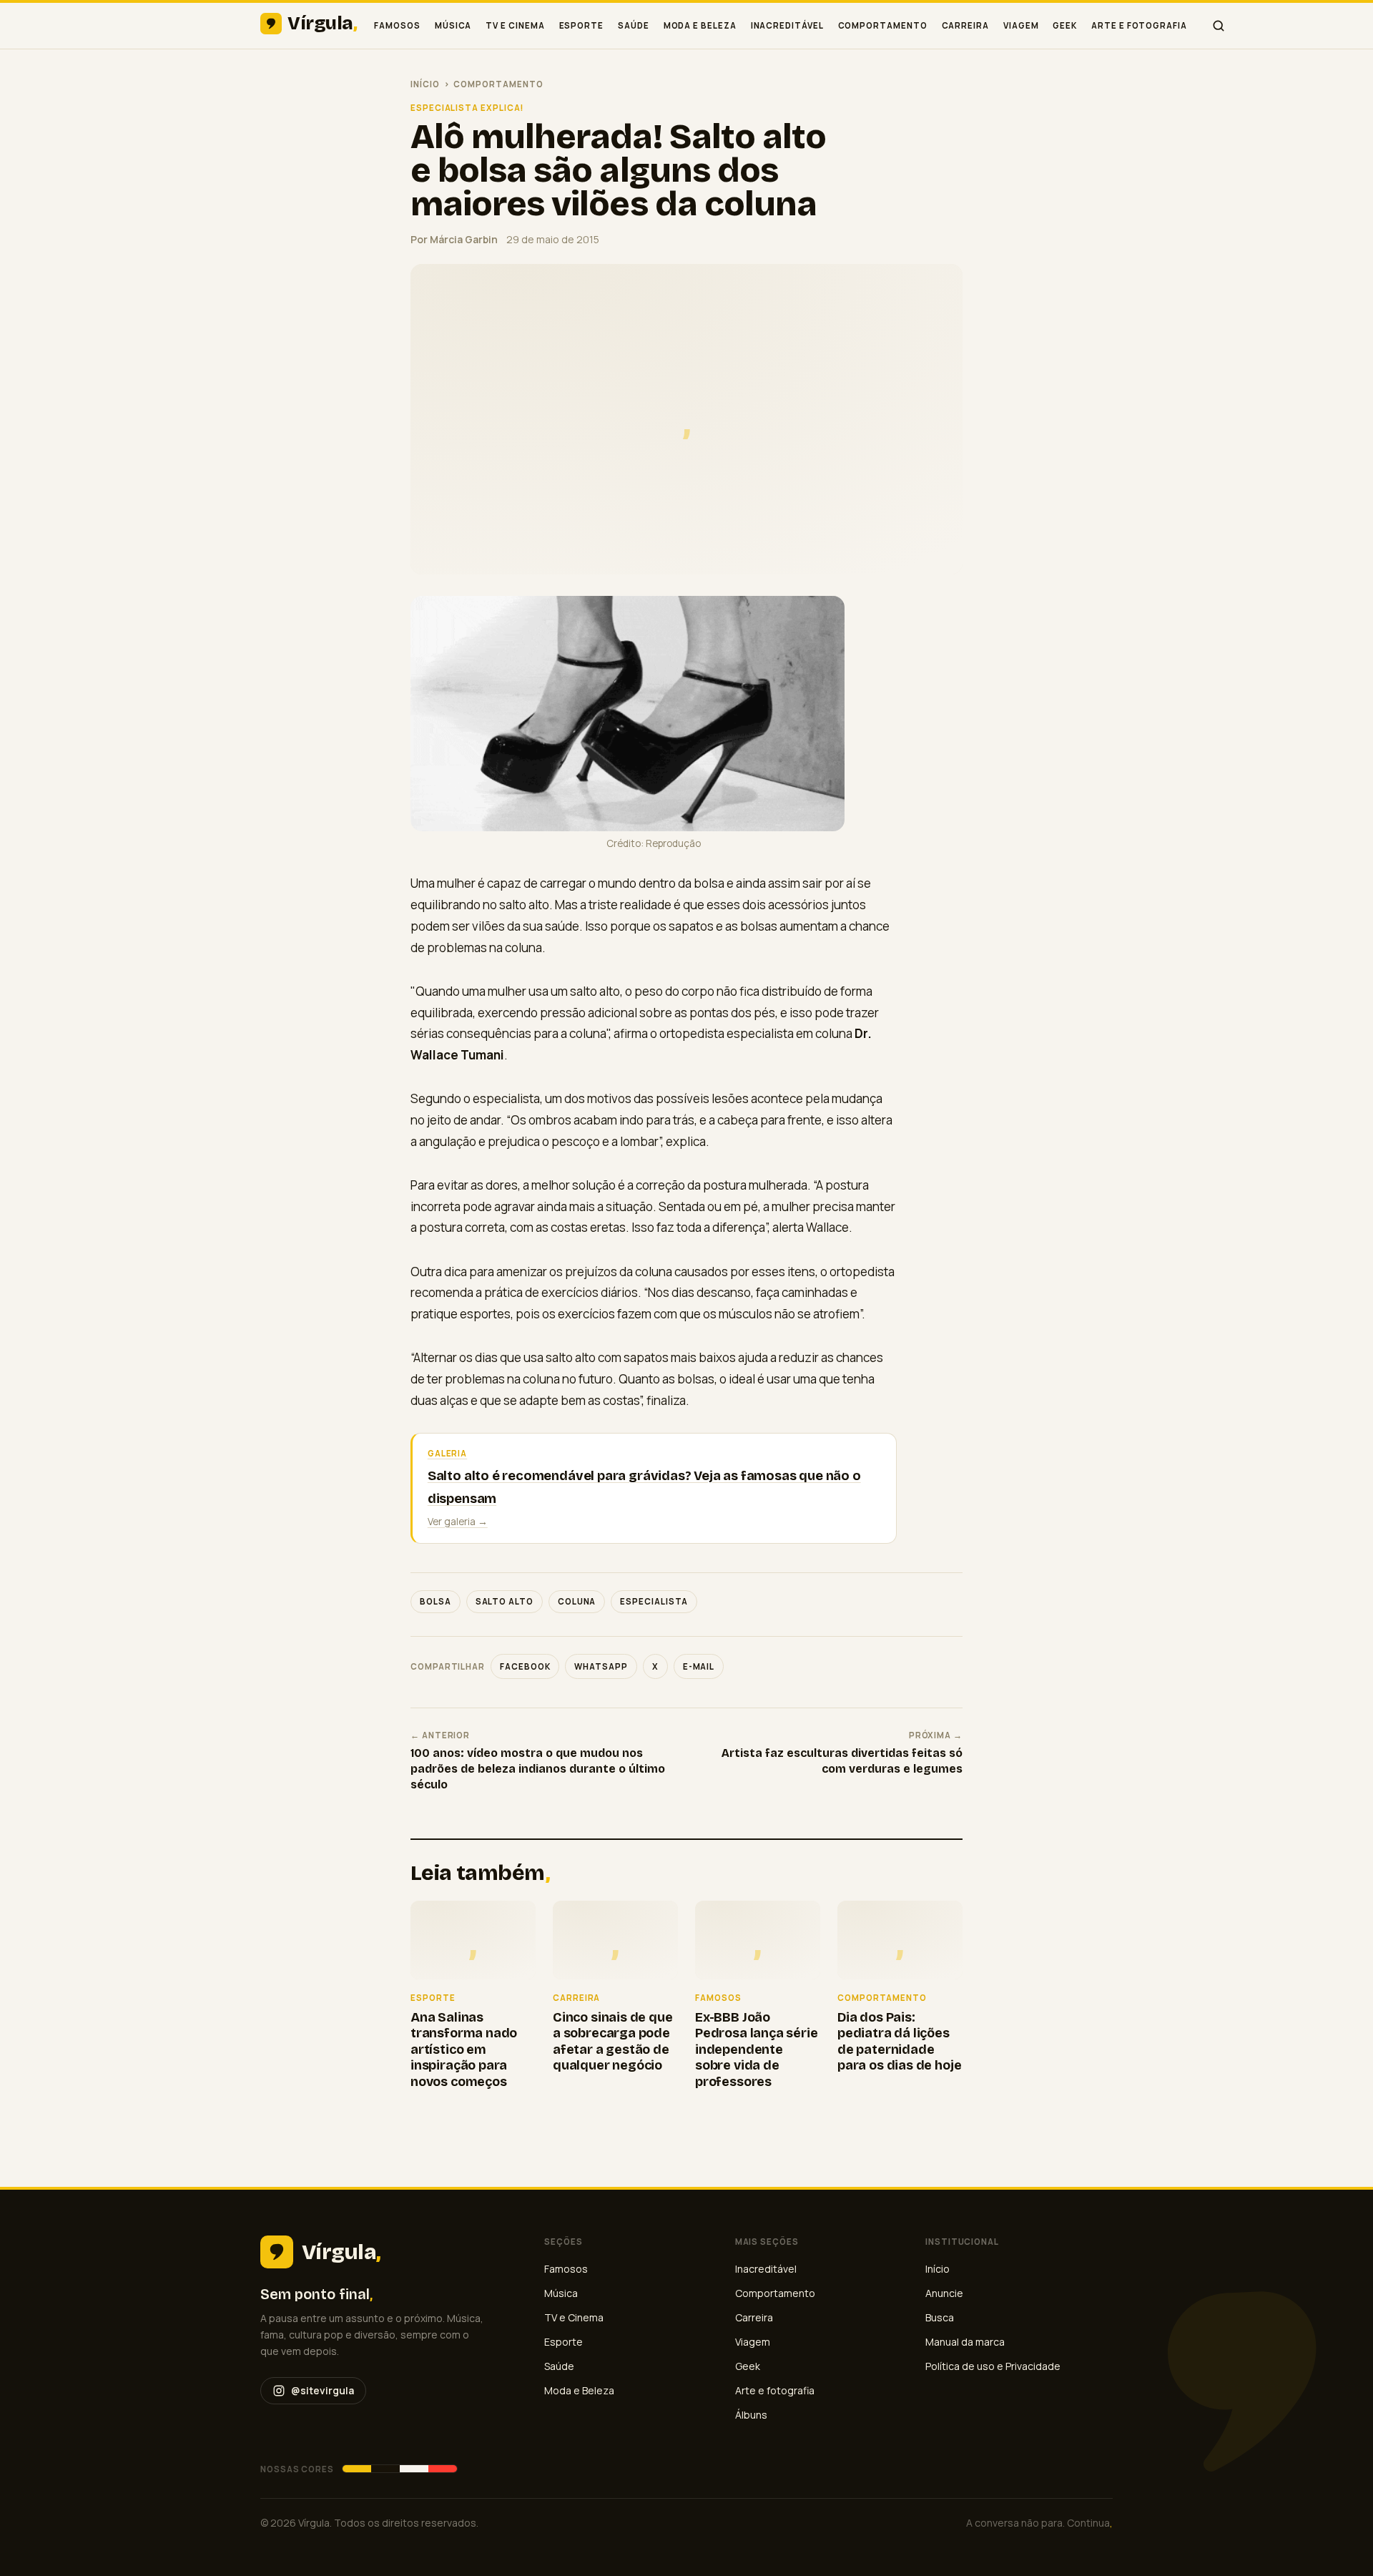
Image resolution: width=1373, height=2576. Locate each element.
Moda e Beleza (700, 25)
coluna (577, 1601)
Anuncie (944, 2293)
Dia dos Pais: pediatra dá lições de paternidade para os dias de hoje (899, 2042)
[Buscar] (1219, 26)
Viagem (1021, 25)
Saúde (634, 25)
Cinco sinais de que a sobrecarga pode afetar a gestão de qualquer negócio (613, 2042)
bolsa (435, 1601)
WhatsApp (601, 1666)
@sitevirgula (323, 2390)
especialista (654, 1601)
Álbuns (751, 2415)
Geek (1065, 25)
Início (425, 84)
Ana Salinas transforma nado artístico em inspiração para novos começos (464, 2049)
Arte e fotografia (1139, 25)
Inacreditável (787, 25)
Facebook (525, 1666)
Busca (940, 2317)
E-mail (699, 1666)
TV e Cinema (515, 25)
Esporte (581, 25)
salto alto (505, 1601)
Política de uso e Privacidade (993, 2366)
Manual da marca (965, 2342)
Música (453, 25)
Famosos (397, 25)
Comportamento (883, 25)
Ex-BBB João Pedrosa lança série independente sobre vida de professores (757, 2049)
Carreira (965, 25)
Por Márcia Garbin (454, 239)
